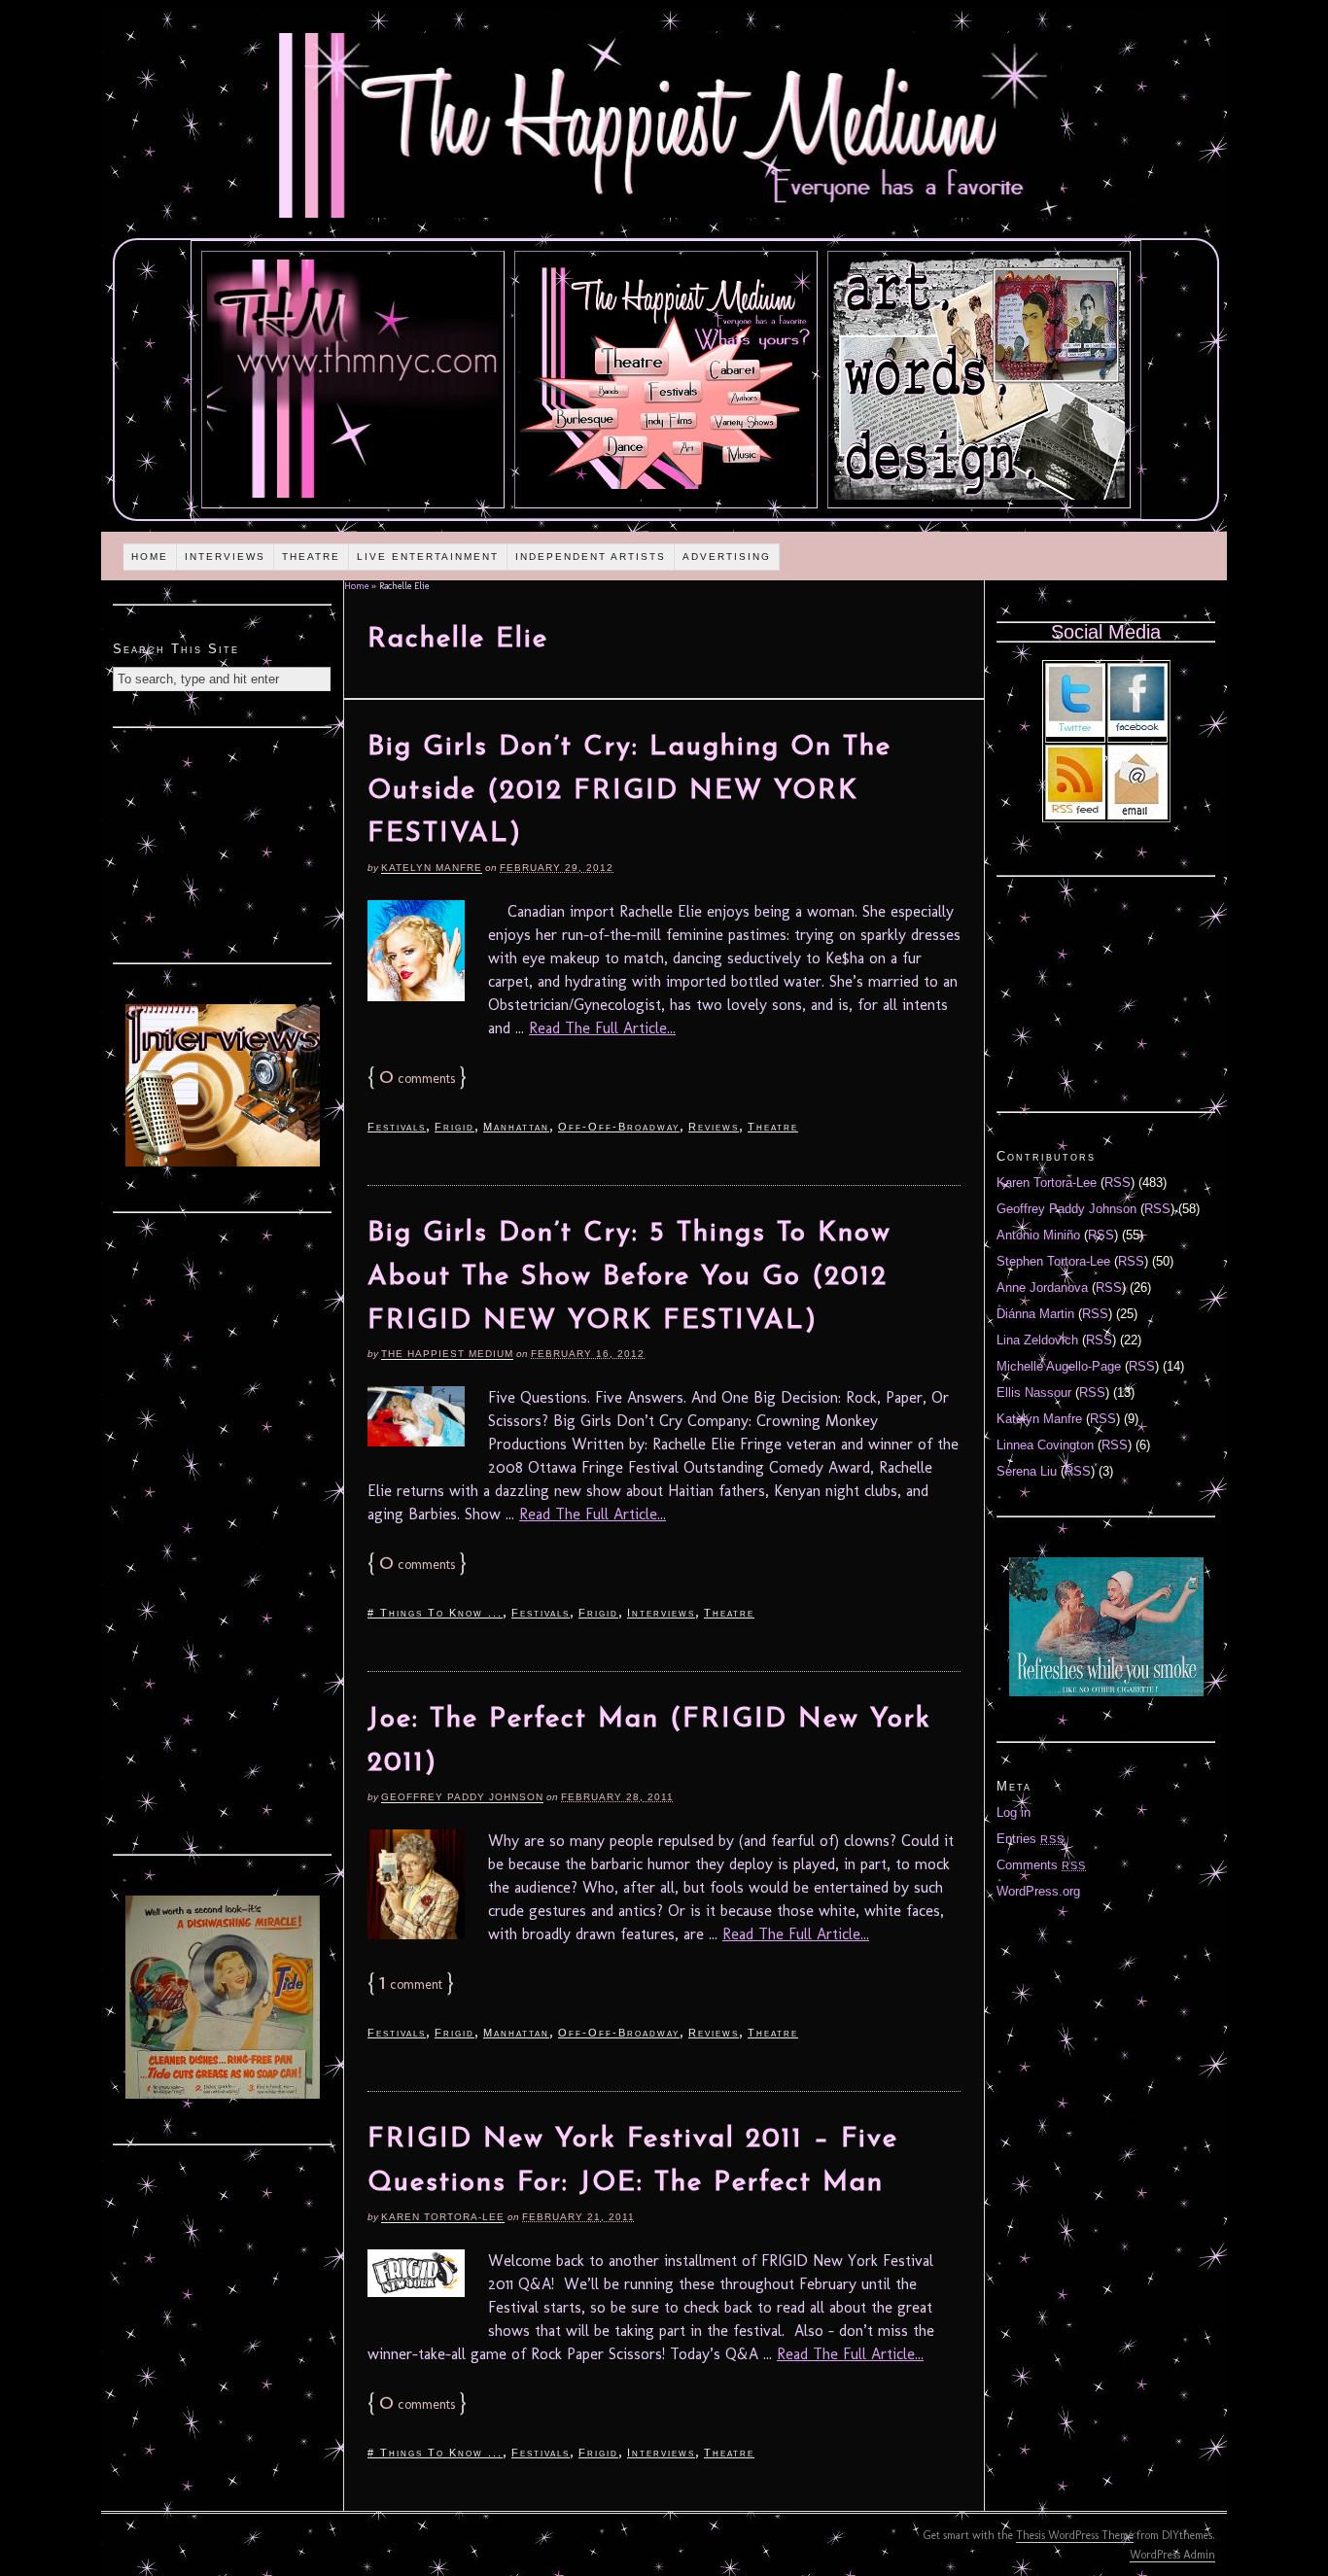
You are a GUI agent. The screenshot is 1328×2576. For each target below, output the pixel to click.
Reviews (714, 1127)
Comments (1041, 1865)
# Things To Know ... (435, 1613)
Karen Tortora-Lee (443, 2217)
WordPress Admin (1172, 2555)
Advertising (727, 557)
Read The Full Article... (602, 1028)
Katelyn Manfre (432, 868)
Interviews (225, 557)
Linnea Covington (1045, 1445)
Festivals (397, 1127)
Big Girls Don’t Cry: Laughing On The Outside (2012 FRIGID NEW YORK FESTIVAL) (629, 791)
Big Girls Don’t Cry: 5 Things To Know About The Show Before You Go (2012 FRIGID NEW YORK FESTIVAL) (629, 1277)
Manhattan (516, 1127)
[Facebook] (1137, 732)
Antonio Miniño (1038, 1235)
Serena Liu (1027, 1471)
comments (417, 1079)
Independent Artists (591, 557)
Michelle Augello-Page (1059, 1366)
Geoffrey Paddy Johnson (462, 1797)
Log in (1013, 1812)
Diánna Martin (1035, 1314)
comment (411, 1984)
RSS (1118, 1183)
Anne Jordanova (1042, 1288)
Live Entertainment (428, 557)
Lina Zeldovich (1037, 1340)
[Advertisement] (223, 843)
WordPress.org (1038, 1891)
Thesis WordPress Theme (1075, 2535)
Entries (1031, 1839)
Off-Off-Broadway (619, 1127)
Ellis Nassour (1034, 1392)
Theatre (311, 557)
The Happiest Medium (447, 1354)
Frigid (454, 1127)
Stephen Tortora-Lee (1053, 1261)
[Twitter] (1075, 732)
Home (150, 557)
